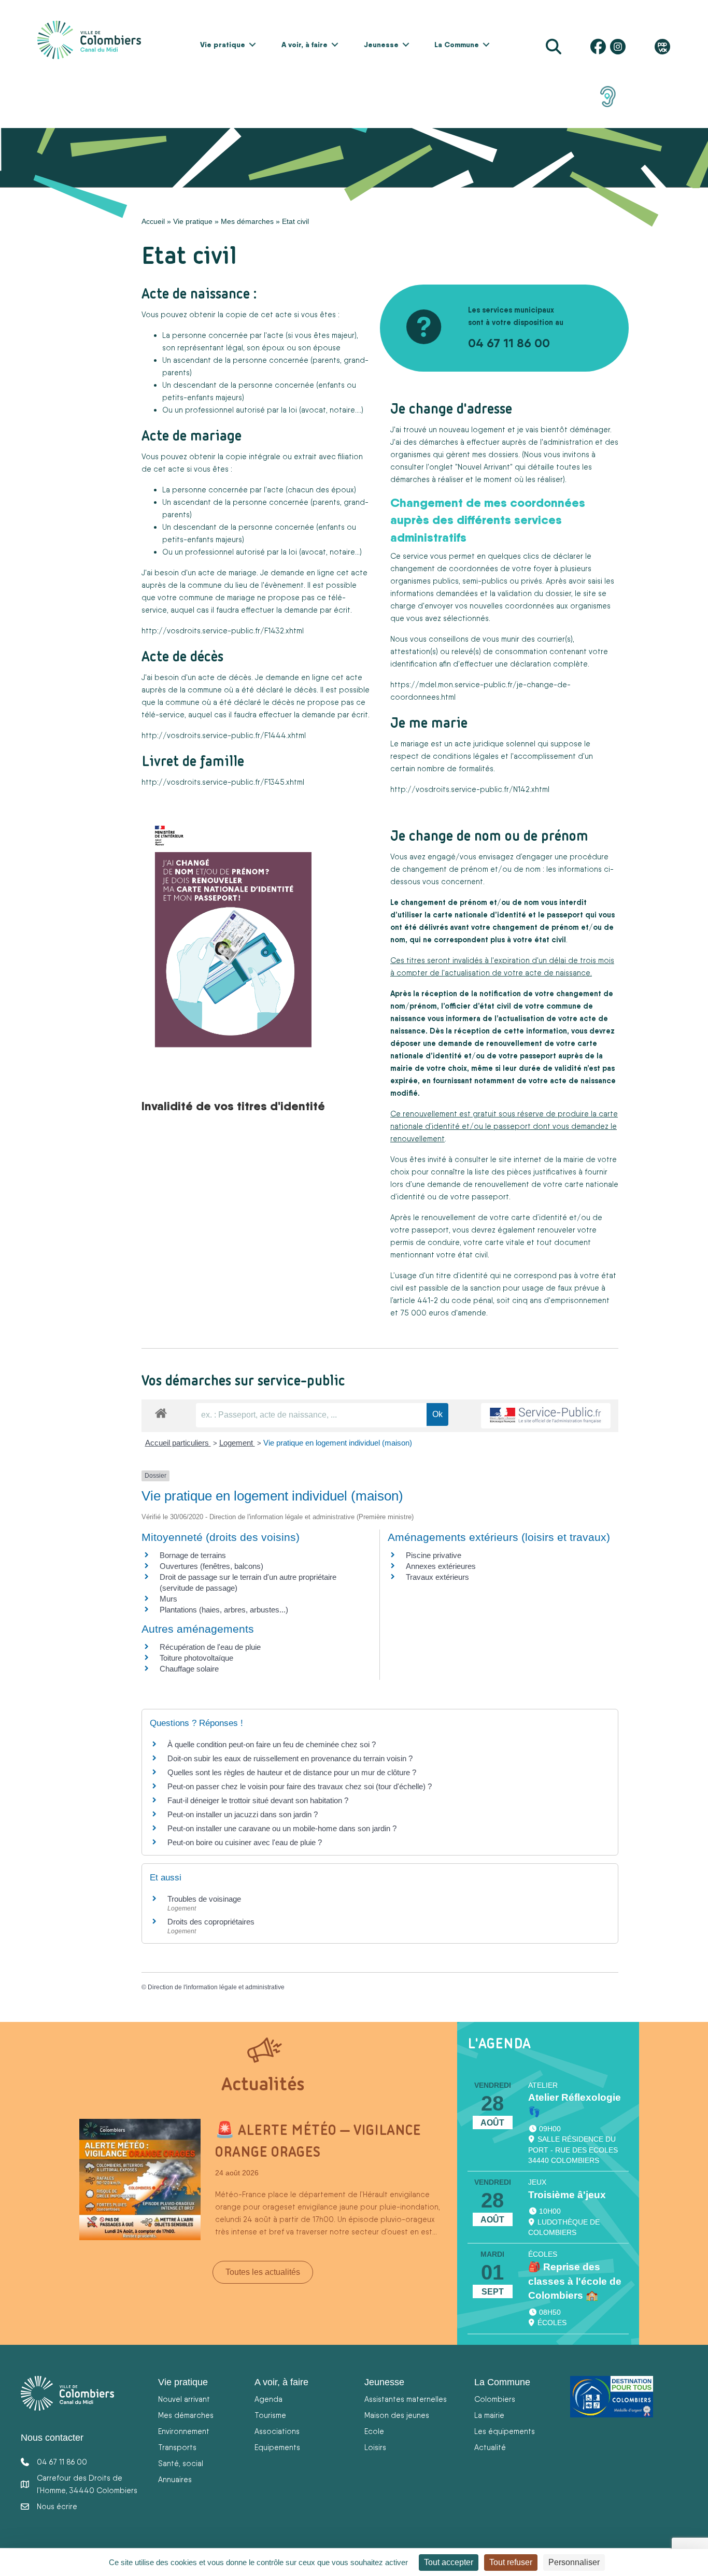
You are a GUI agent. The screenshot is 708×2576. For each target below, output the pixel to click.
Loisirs (375, 2447)
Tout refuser (511, 2562)
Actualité (490, 2447)
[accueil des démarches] (161, 1411)
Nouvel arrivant (184, 2399)
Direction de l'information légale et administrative (216, 1987)
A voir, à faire (305, 45)
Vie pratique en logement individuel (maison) (338, 1443)
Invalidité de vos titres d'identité (233, 1106)
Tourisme (270, 2415)
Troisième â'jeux (567, 2195)
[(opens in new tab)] (608, 96)
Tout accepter (449, 2562)
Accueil (153, 221)
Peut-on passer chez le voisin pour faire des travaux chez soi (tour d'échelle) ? (300, 1786)
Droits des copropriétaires (211, 1922)
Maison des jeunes (397, 2415)
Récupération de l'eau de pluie (210, 1647)
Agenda (268, 2399)
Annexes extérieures (441, 1566)
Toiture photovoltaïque (196, 1658)
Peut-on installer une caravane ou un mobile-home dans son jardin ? (282, 1828)
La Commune (457, 45)
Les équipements (505, 2431)
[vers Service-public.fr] (546, 1416)
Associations (277, 2431)
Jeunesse (381, 45)
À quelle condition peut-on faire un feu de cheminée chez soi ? (272, 1744)
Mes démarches (247, 221)
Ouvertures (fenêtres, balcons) (211, 1566)
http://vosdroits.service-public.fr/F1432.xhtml (223, 631)
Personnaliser (574, 2562)
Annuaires (175, 2479)
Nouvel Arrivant (484, 467)
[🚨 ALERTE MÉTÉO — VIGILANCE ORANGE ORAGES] (140, 2179)
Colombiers (495, 2399)
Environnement (184, 2431)
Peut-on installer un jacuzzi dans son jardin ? (243, 1814)
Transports (177, 2447)
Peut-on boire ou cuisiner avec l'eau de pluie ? (245, 1842)
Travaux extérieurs (437, 1577)
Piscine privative (434, 1555)
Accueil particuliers (178, 1443)
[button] (252, 45)
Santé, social (181, 2463)
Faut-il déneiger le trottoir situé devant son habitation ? (259, 1800)
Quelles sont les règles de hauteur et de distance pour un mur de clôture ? (292, 1772)
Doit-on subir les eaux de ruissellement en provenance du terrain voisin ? (290, 1758)
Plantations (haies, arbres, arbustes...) (224, 1610)
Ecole (374, 2431)
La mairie (489, 2415)
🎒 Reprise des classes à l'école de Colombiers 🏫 (575, 2281)
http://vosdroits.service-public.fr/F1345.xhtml (223, 782)
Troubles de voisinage (204, 1899)
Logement (237, 1443)
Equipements (277, 2447)
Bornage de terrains (193, 1555)
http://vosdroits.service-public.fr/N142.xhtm (469, 789)
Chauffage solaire (189, 1669)
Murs (168, 1599)
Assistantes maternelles (406, 2399)
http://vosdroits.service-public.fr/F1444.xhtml (224, 735)
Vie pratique (223, 45)
